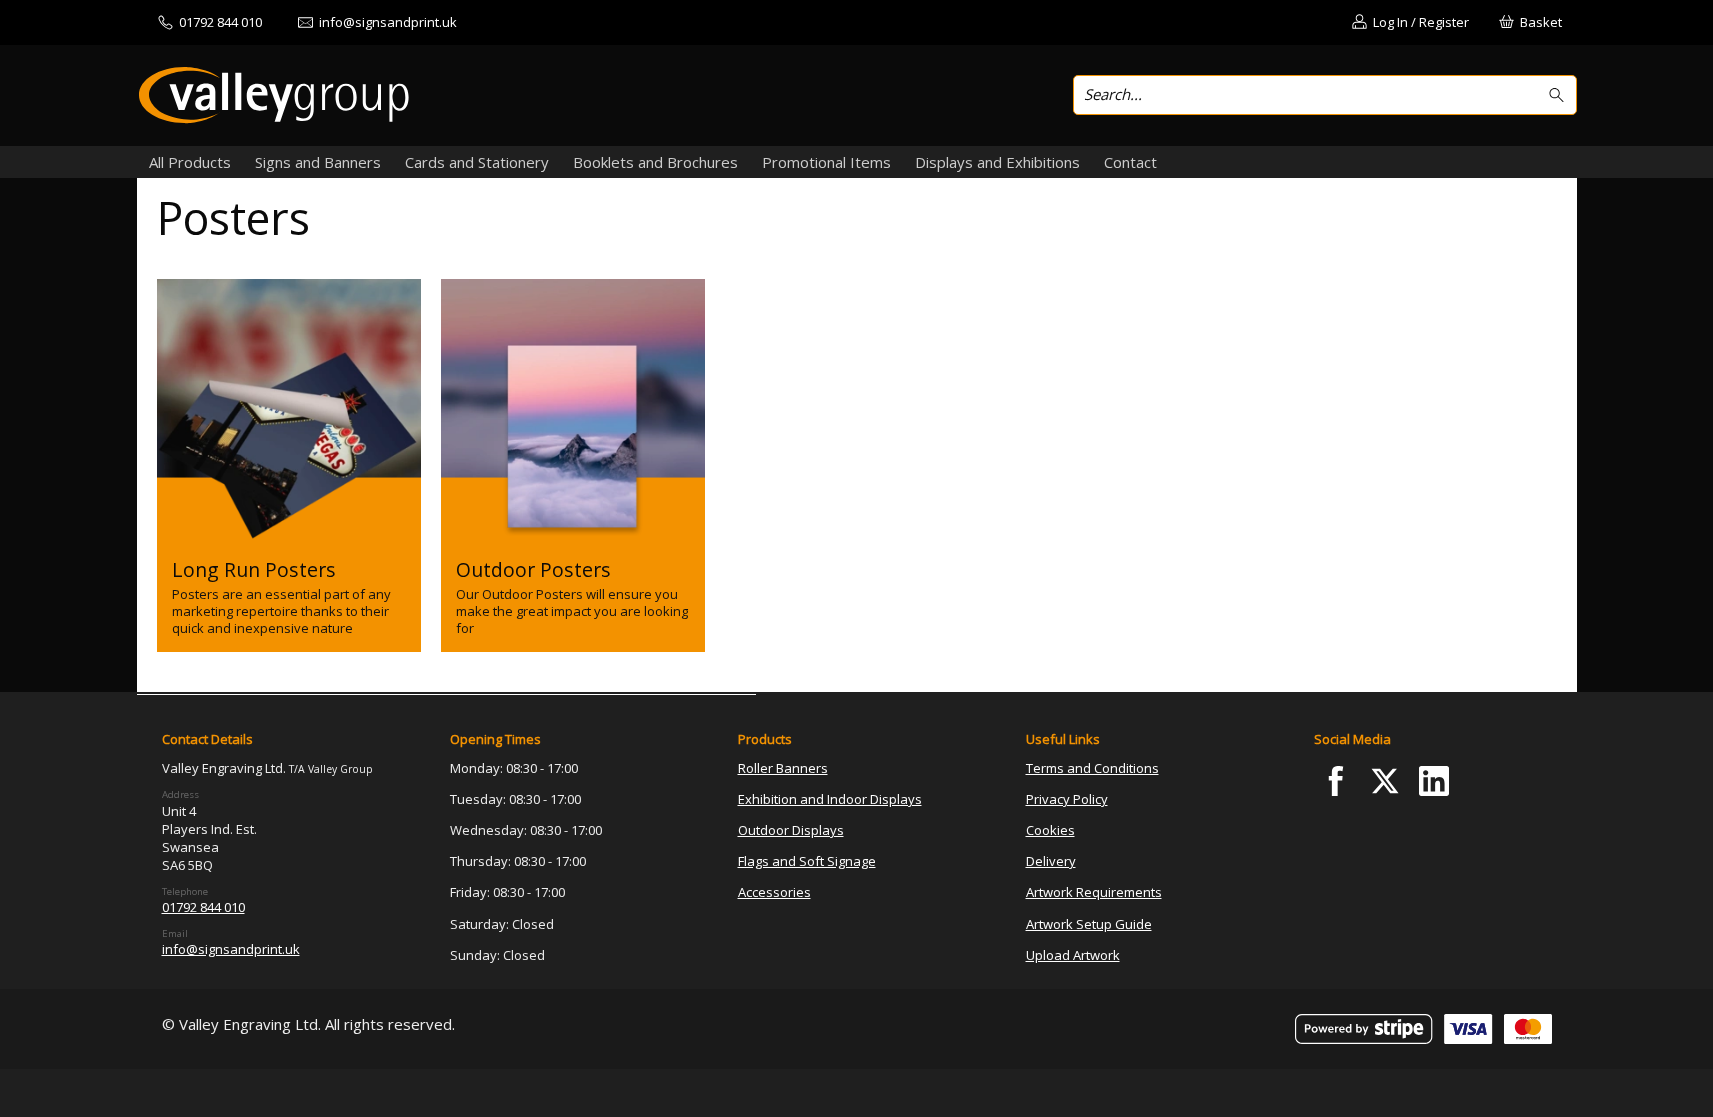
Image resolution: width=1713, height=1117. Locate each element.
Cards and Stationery (477, 162)
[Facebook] (1336, 781)
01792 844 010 (203, 907)
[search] (1559, 95)
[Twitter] (1384, 781)
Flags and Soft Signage (807, 861)
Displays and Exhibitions (997, 162)
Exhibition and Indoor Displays (830, 799)
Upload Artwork (1073, 955)
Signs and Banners (318, 162)
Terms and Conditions (1092, 768)
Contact (1130, 162)
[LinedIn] (1433, 781)
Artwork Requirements (1094, 892)
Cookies (1050, 830)
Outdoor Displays (791, 830)
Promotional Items (826, 162)
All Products (190, 162)
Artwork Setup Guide (1089, 924)
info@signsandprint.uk (231, 949)
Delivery (1051, 861)
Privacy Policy (1067, 799)
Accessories (774, 892)
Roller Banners (783, 768)
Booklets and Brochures (655, 162)
